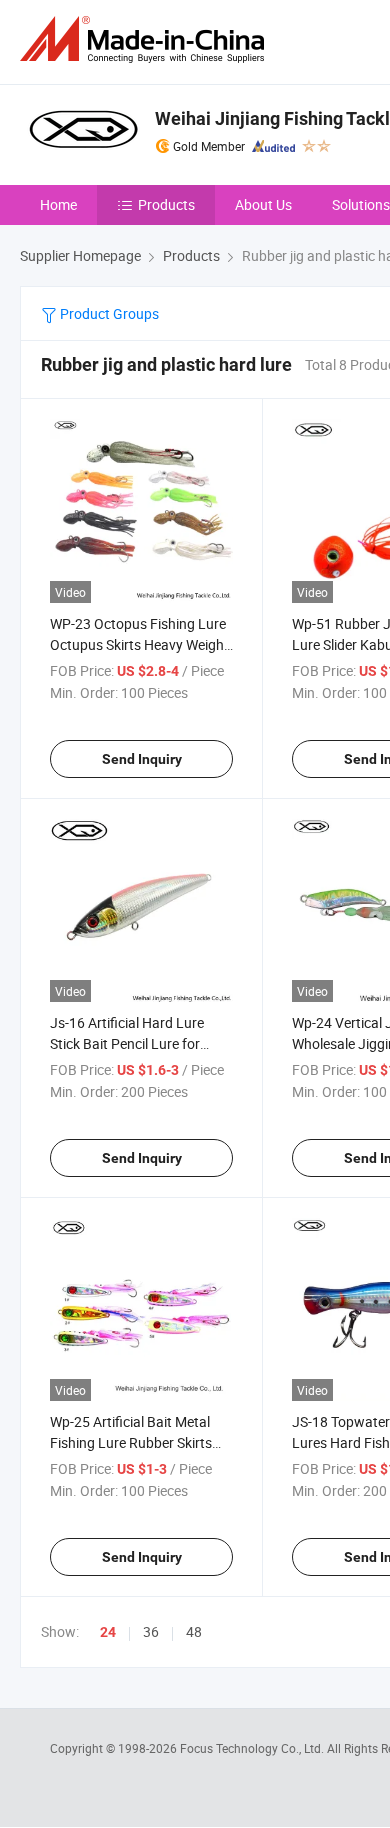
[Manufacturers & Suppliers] (146, 39)
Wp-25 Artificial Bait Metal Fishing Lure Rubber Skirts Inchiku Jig (131, 1442)
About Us (263, 204)
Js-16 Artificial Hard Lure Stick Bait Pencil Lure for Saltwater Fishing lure (127, 1043)
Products (166, 204)
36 (151, 1631)
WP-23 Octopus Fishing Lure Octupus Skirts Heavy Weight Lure (139, 644)
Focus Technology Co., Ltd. (253, 1748)
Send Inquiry (142, 759)
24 (108, 1632)
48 (194, 1631)
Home (58, 204)
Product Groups (108, 313)
